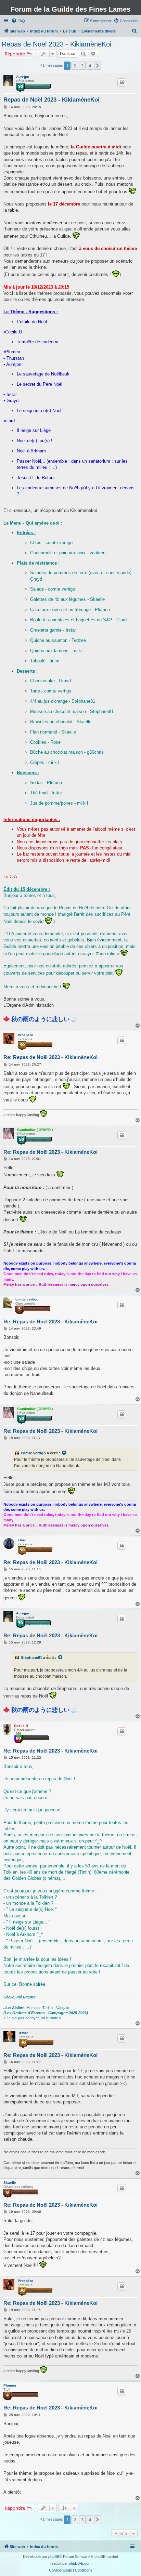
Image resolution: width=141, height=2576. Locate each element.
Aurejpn (23, 77)
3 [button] (82, 66)
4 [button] (90, 66)
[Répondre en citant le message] (122, 82)
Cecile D (21, 1726)
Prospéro (25, 1035)
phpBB (54, 2557)
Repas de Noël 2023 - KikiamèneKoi (56, 44)
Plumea (10, 2385)
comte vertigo (27, 1299)
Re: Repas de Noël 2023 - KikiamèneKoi (50, 1057)
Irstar (23, 2033)
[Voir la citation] (64, 1453)
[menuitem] (18, 21)
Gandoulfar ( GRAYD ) (35, 1130)
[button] (98, 66)
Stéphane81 (31, 1657)
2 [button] (75, 66)
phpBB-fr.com (80, 2563)
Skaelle (10, 2183)
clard (22, 1540)
